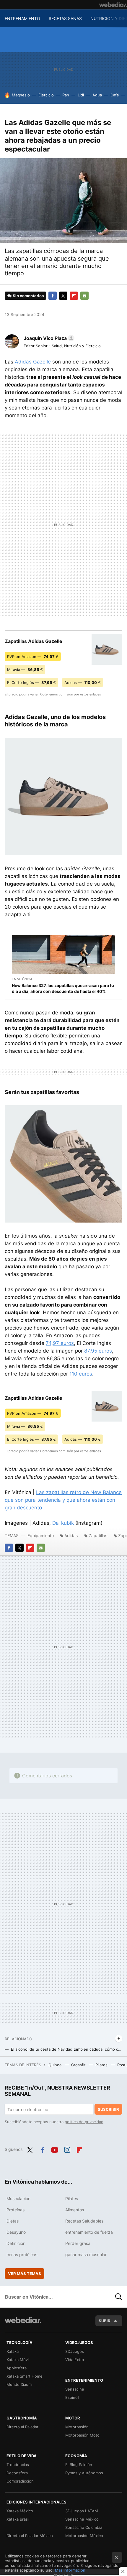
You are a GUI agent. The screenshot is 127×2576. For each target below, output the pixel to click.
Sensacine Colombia (84, 2527)
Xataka (13, 2351)
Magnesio (21, 95)
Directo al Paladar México (30, 2536)
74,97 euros (60, 1343)
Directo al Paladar (22, 2427)
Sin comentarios (28, 296)
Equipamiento (41, 1535)
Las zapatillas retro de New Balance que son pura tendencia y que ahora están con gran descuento (63, 1500)
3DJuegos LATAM (82, 2511)
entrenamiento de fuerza (89, 2232)
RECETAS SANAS (65, 18)
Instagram (67, 2149)
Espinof (72, 2397)
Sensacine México (82, 2519)
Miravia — (25, 670)
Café (115, 95)
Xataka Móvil (18, 2360)
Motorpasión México (84, 2536)
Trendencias (18, 2465)
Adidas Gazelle (33, 362)
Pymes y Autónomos (84, 2473)
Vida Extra (75, 2360)
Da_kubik (63, 1523)
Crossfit (79, 2065)
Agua (97, 95)
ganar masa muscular (86, 2255)
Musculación (18, 2199)
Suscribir (108, 2109)
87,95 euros (98, 1351)
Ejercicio (46, 95)
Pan (66, 95)
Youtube (55, 2149)
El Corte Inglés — (31, 682)
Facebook (53, 296)
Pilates (102, 2065)
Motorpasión (77, 2427)
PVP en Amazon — (33, 657)
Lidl (81, 95)
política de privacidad (84, 2122)
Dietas (13, 2221)
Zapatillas (98, 1535)
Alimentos (75, 2210)
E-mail (84, 296)
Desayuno (16, 2232)
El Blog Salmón (79, 2465)
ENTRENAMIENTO (22, 18)
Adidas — (83, 682)
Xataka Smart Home (25, 2376)
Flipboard (74, 296)
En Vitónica (22, 979)
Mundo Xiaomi (19, 2384)
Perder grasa (78, 2243)
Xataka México (20, 2511)
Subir (105, 2321)
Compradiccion (20, 2481)
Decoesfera (17, 2473)
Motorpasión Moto (82, 2435)
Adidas (71, 1535)
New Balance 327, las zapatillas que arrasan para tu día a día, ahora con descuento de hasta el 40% (63, 988)
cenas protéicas (22, 2255)
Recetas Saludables (84, 2221)
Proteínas (16, 2210)
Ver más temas (25, 2274)
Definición (16, 2243)
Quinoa (56, 2065)
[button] (48, 338)
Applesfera (17, 2368)
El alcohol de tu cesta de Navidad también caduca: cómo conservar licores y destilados (67, 2049)
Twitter (63, 296)
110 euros (81, 1374)
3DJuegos (75, 2351)
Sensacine (75, 2389)
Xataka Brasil (18, 2519)
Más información (70, 2570)
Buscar (119, 2297)
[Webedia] (113, 5)
